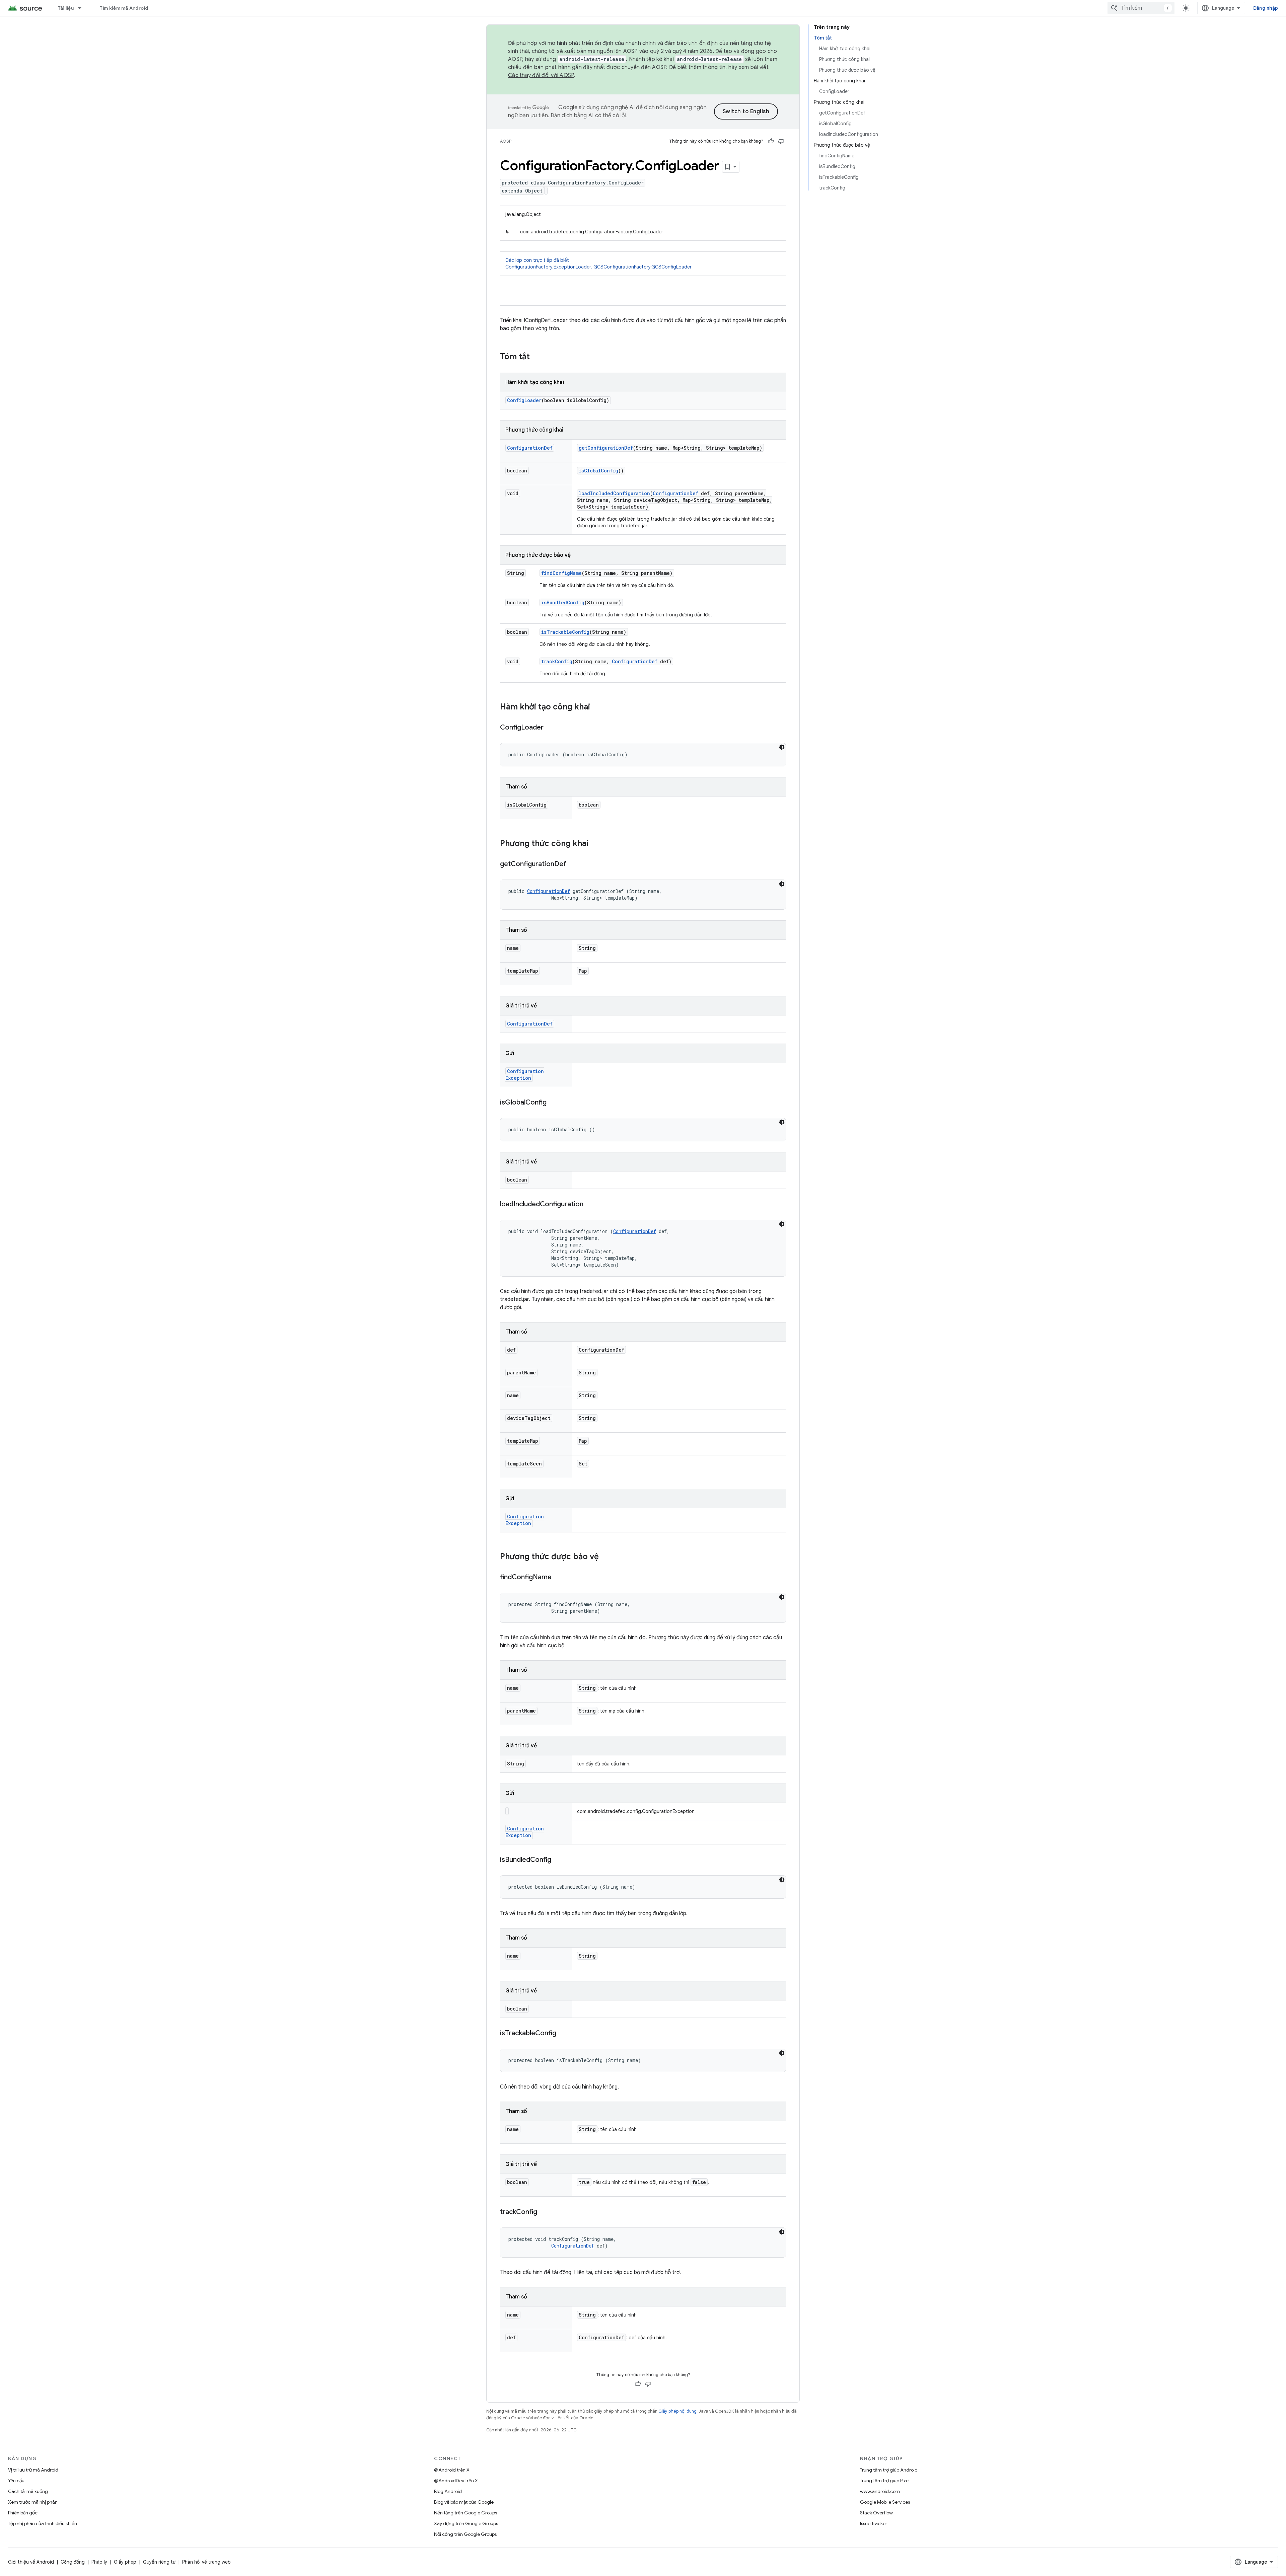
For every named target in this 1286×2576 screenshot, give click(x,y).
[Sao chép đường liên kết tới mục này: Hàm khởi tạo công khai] (597, 707)
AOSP (506, 141)
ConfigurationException (525, 1075)
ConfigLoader (524, 400)
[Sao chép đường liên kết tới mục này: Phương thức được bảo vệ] (605, 1557)
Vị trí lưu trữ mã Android (33, 2470)
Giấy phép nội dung (677, 2411)
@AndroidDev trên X (456, 2481)
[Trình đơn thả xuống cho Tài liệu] (83, 8)
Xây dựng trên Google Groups (466, 2523)
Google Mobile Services (885, 2502)
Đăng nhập (1266, 8)
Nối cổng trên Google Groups (465, 2534)
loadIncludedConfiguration (614, 493)
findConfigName (561, 573)
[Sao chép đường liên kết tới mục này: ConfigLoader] (550, 728)
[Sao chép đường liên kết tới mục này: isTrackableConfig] (563, 2034)
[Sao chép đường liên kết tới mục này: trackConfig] (544, 2212)
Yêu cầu (16, 2481)
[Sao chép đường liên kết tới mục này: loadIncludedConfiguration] (590, 1205)
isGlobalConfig (598, 471)
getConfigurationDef (606, 448)
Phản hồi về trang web (206, 2562)
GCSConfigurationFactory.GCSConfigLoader (642, 267)
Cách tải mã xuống (28, 2491)
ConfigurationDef (530, 448)
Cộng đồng (73, 2562)
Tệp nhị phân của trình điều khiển (43, 2523)
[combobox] (1141, 8)
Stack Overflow (876, 2513)
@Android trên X (452, 2470)
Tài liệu (66, 8)
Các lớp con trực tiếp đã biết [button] (598, 263)
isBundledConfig (563, 602)
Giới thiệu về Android (31, 2562)
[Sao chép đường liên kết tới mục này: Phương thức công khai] (595, 844)
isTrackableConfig (565, 632)
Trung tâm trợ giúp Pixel (885, 2481)
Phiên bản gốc (23, 2513)
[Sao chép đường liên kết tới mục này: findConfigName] (558, 1578)
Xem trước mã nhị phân (33, 2502)
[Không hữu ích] (781, 141)
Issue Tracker (874, 2523)
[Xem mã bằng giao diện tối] (782, 747)
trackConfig (557, 661)
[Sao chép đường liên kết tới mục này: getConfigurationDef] (573, 864)
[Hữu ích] (771, 141)
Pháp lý (99, 2562)
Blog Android (448, 2491)
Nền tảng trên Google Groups (466, 2513)
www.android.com (880, 2491)
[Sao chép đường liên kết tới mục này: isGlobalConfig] (553, 1103)
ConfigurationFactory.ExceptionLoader (548, 267)
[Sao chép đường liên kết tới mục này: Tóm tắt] (537, 357)
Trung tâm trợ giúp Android (889, 2470)
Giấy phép (125, 2562)
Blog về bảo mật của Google (464, 2502)
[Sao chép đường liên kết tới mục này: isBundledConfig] (558, 1860)
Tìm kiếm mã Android (124, 8)
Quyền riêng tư (159, 2562)
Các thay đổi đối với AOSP (541, 75)
